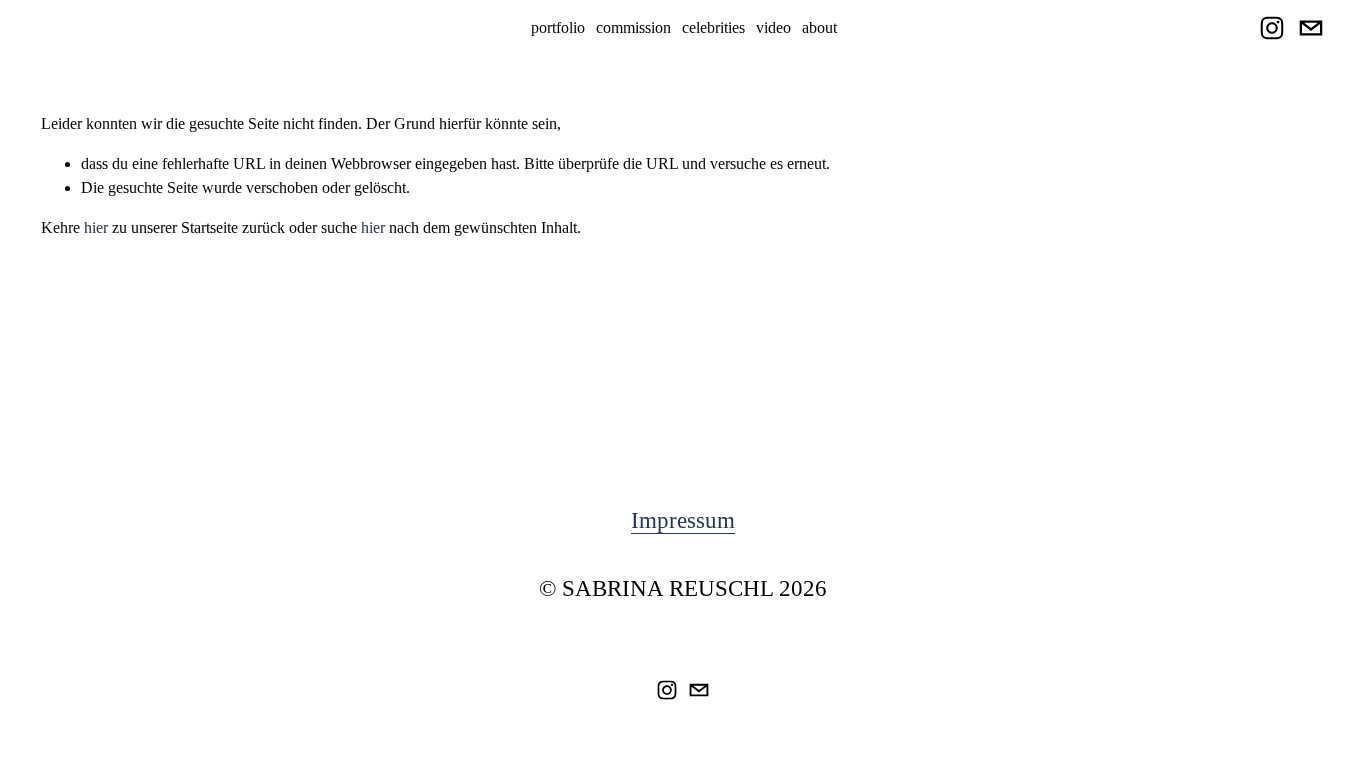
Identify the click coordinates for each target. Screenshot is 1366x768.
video (773, 27)
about (819, 27)
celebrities (713, 27)
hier (96, 227)
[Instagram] (1272, 28)
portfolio (558, 27)
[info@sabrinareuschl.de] (1311, 28)
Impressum (683, 520)
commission (633, 27)
